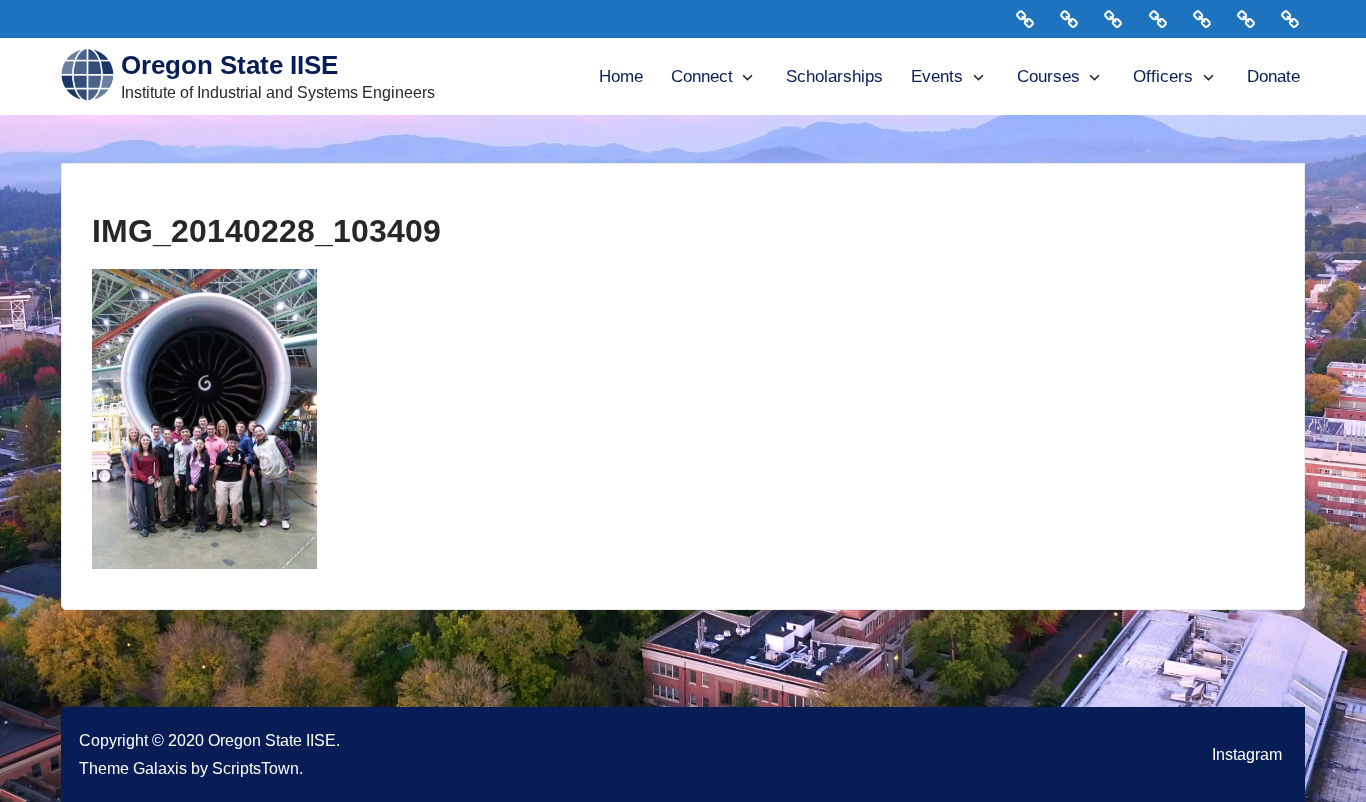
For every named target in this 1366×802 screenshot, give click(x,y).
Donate (1273, 76)
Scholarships (834, 76)
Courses (1048, 76)
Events (937, 76)
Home (621, 76)
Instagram (1247, 754)
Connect (702, 76)
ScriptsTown (255, 768)
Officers (1163, 76)
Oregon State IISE (229, 65)
